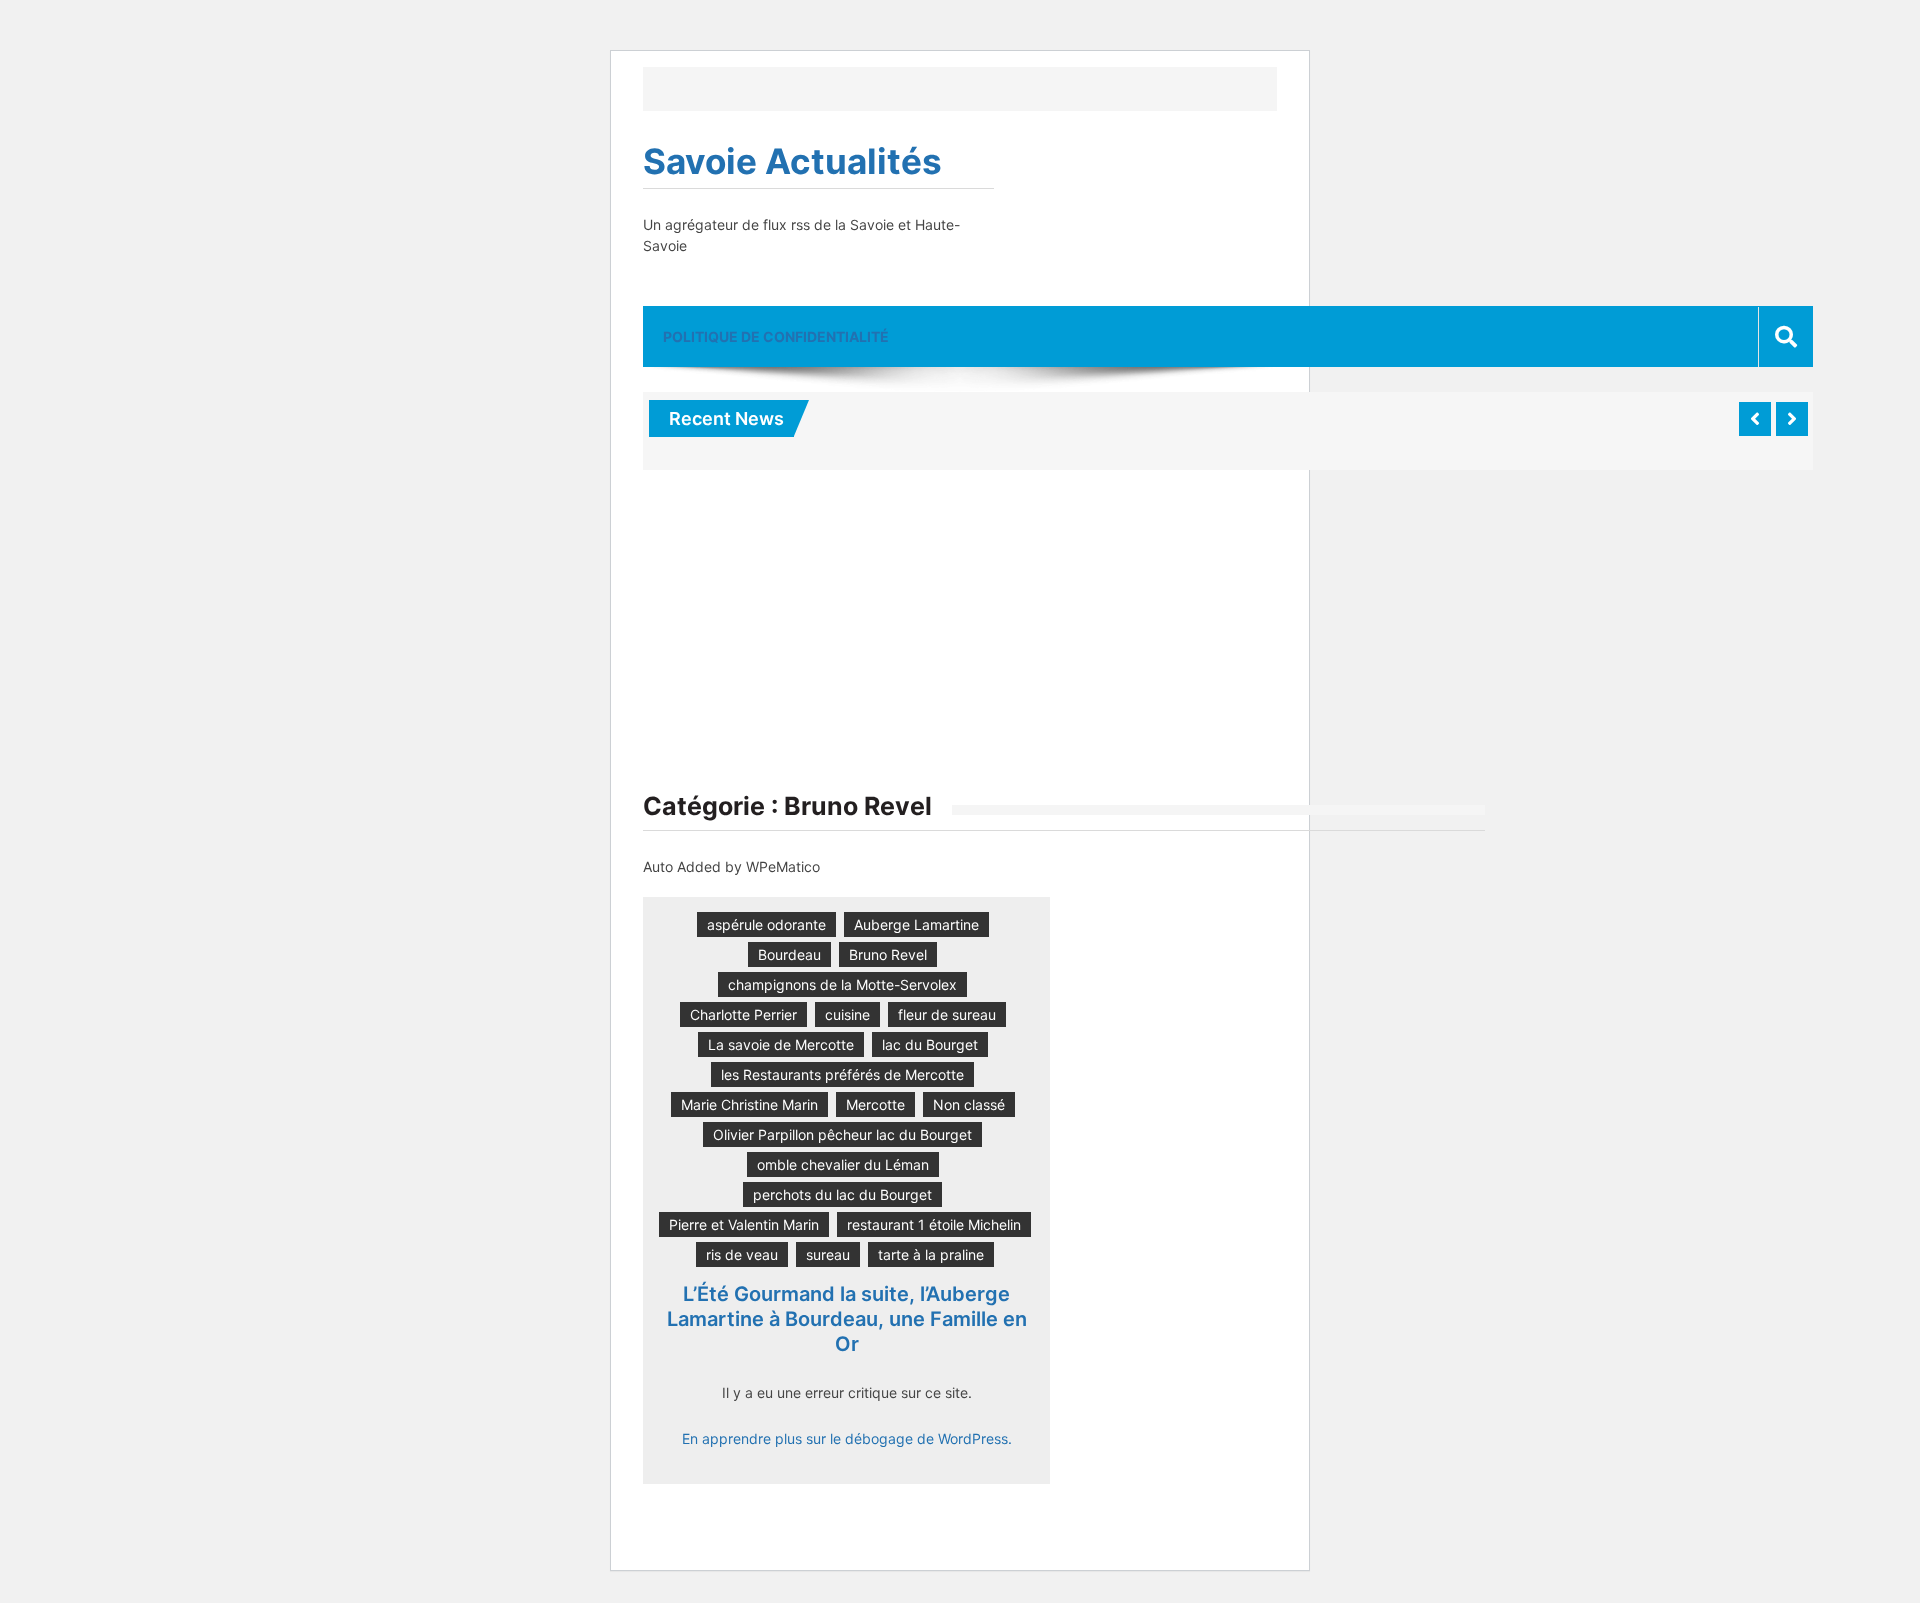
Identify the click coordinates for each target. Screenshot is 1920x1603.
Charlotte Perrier (743, 1014)
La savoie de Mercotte (781, 1044)
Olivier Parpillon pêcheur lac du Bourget (842, 1134)
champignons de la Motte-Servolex (842, 984)
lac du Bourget (930, 1044)
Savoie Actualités (792, 161)
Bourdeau (789, 954)
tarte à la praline (931, 1254)
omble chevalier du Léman (843, 1164)
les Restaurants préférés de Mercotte (842, 1074)
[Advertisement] (1064, 640)
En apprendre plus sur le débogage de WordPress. (847, 1438)
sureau (828, 1254)
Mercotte (875, 1104)
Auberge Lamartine (916, 924)
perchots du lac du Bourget (842, 1194)
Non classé (969, 1104)
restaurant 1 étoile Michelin (934, 1224)
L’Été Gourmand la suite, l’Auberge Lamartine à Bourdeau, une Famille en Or (847, 1319)
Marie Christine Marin (749, 1104)
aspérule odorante (766, 924)
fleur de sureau (947, 1014)
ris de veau (742, 1254)
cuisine (847, 1014)
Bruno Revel (888, 954)
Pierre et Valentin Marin (744, 1224)
